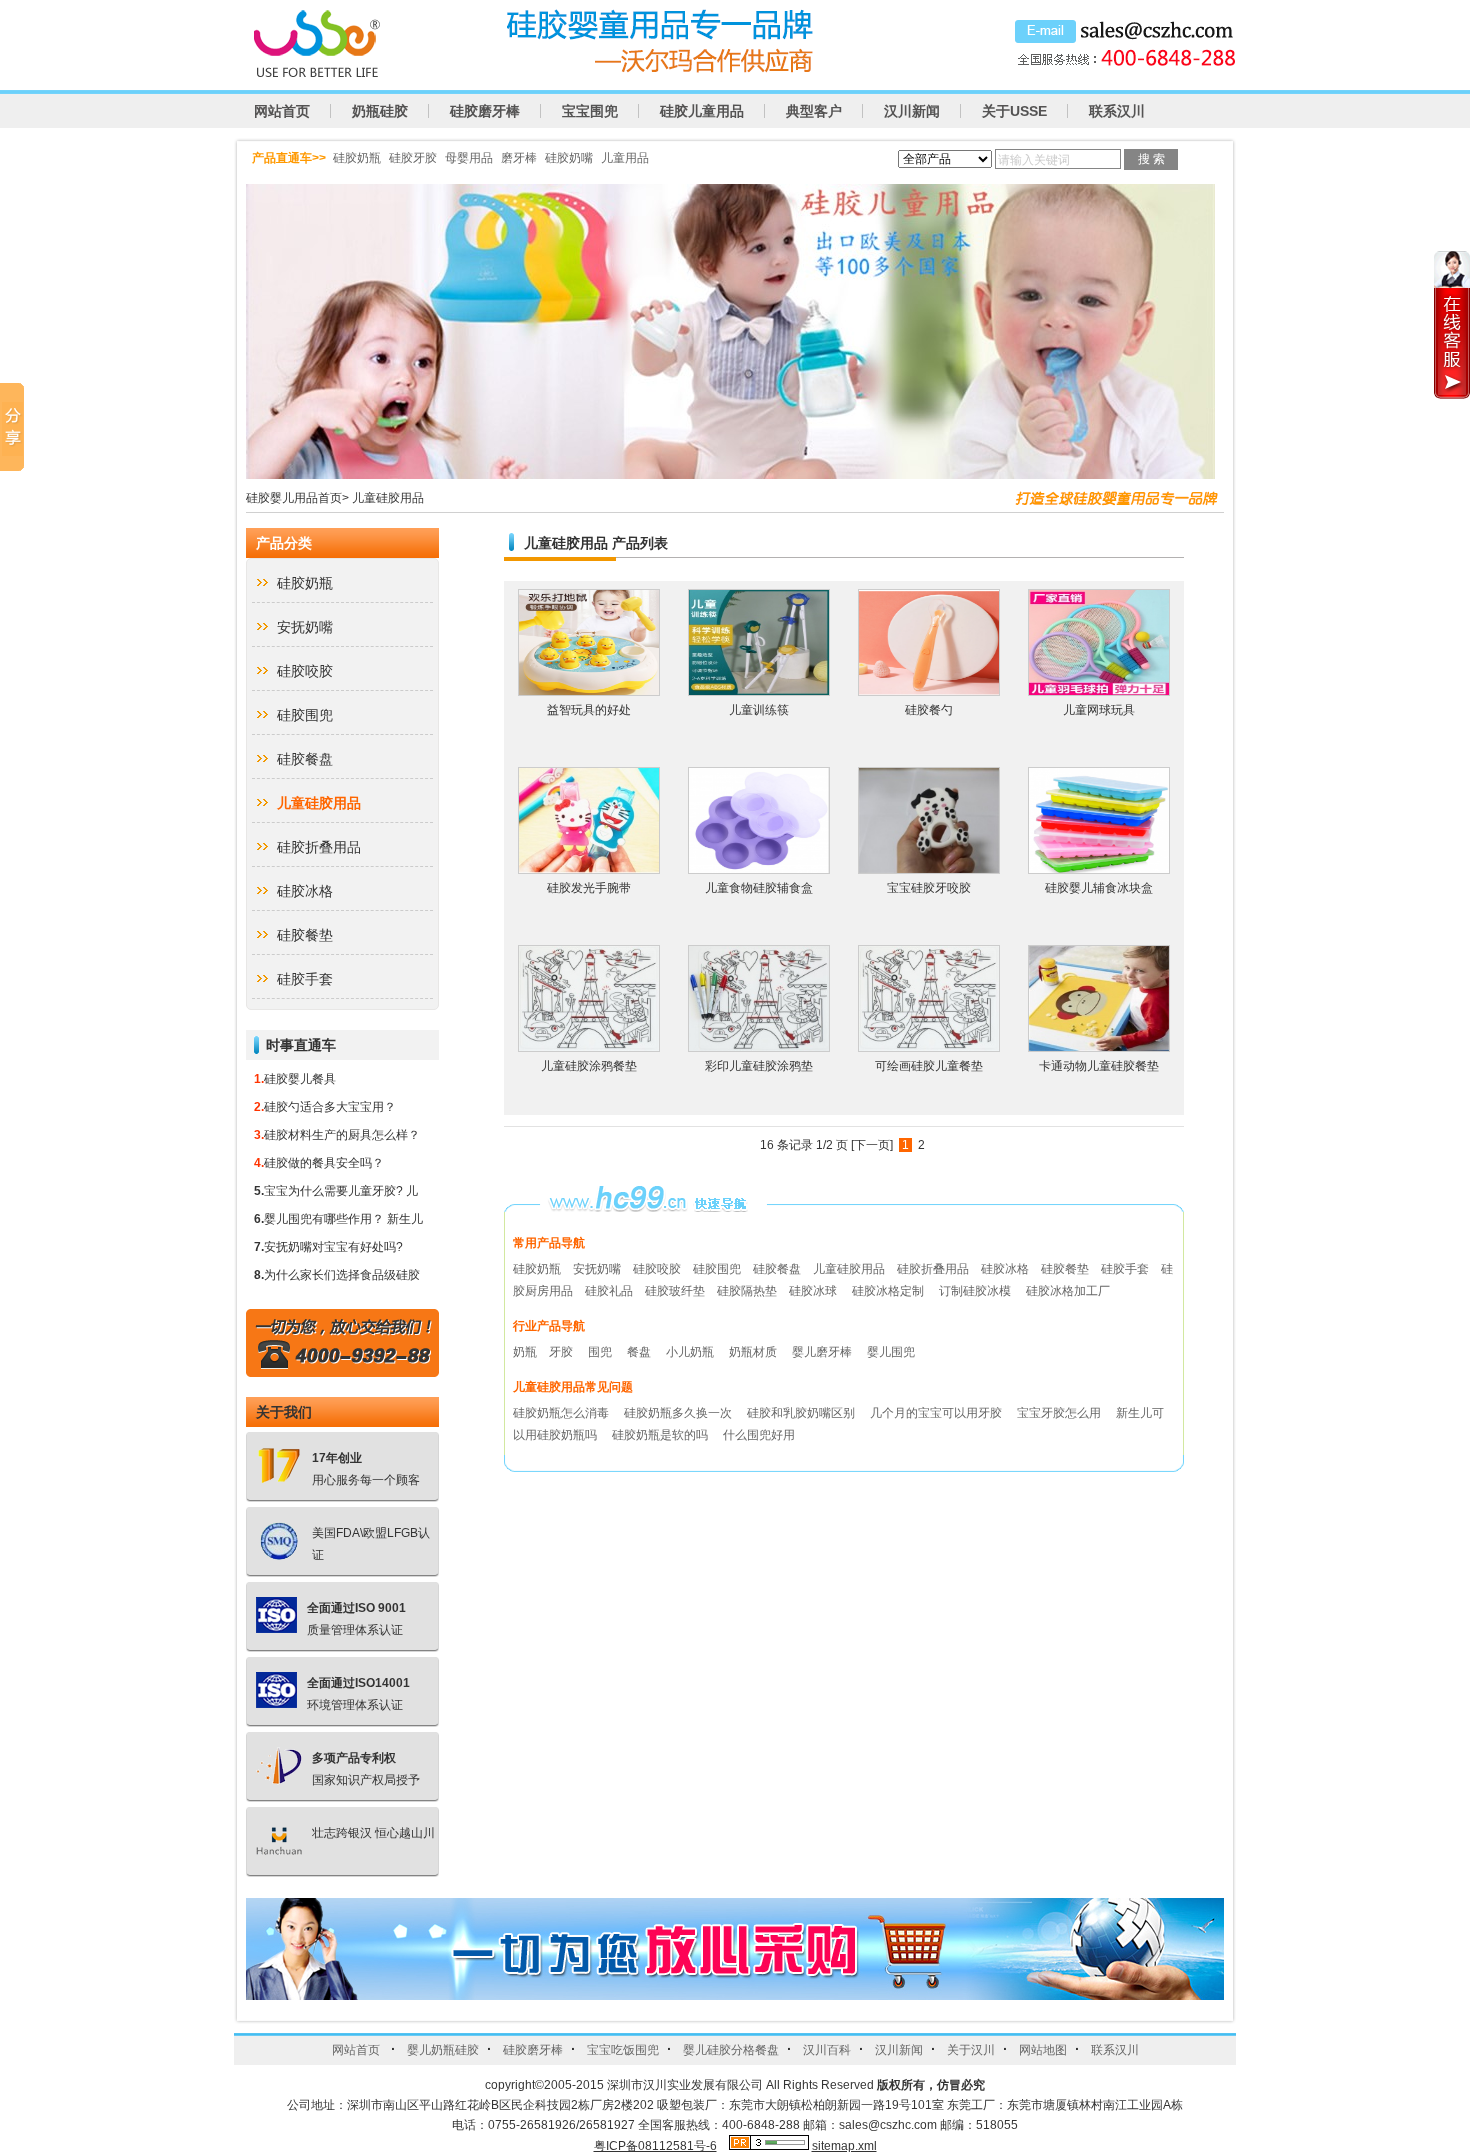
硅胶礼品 (609, 1291)
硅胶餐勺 (929, 710)
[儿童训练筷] (759, 691)
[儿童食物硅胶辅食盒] (759, 869)
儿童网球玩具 (1099, 710)
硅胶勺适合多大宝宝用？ (330, 1107)
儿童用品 (625, 158)
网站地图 (1043, 2050)
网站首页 (282, 111)
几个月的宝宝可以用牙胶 (937, 1413)
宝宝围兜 (590, 111)
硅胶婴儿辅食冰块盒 (1099, 888)
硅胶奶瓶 (357, 158)
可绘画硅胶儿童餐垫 (929, 1066)
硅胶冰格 (305, 891)
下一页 (872, 1145)
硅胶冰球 (813, 1291)
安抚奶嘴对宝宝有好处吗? (333, 1247)
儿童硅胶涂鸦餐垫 (589, 1066)
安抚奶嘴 (305, 627)
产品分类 (284, 543)
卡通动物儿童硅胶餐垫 (1099, 1066)
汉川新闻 (912, 111)
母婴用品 (469, 158)
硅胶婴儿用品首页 (294, 498)
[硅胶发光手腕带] (589, 869)
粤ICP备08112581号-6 (655, 2146)
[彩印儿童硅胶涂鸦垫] (759, 1047)
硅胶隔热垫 (747, 1291)
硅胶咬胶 (305, 671)
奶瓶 (525, 1352)
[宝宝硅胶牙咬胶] (929, 869)
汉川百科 (827, 2050)
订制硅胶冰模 (975, 1291)
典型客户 (814, 111)
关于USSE (1014, 111)
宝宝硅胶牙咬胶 (929, 888)
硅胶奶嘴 (569, 158)
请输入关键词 (1034, 160)
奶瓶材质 (754, 1352)
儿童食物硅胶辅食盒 (759, 888)
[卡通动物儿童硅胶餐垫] (1099, 1047)
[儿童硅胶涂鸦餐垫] (589, 1047)
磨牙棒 (519, 158)
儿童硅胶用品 (388, 498)
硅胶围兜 (305, 715)
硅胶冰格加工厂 (1068, 1291)
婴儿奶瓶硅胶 (443, 2050)
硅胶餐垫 (305, 935)
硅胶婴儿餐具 (300, 1079)
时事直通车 (301, 1045)
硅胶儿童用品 (702, 111)
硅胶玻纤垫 (675, 1291)
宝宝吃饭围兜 (623, 2050)
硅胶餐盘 (305, 759)
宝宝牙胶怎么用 (1060, 1413)
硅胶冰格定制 (888, 1291)
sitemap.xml (844, 2146)
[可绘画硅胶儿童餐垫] (929, 1047)
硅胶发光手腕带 (589, 888)
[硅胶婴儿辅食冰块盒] (1099, 869)
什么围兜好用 (759, 1435)
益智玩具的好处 (589, 710)
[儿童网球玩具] (1099, 691)
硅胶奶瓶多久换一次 (679, 1413)
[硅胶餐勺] (929, 691)
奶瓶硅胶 (380, 111)
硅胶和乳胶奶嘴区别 (802, 1413)
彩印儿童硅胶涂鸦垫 (759, 1066)
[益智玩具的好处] (589, 691)
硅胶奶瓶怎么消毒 (562, 1413)
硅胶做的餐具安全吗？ (324, 1163)
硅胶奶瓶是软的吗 (661, 1435)
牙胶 (562, 1352)
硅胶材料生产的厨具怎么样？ (342, 1135)
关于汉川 (971, 2050)
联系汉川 (1117, 111)
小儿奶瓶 (691, 1352)
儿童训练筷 (759, 710)
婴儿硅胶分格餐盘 (731, 2050)
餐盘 (640, 1352)
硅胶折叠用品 (319, 847)
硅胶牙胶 (413, 158)
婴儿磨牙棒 (823, 1352)
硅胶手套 (305, 979)
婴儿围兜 (891, 1352)
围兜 (601, 1352)
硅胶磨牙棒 (485, 111)
